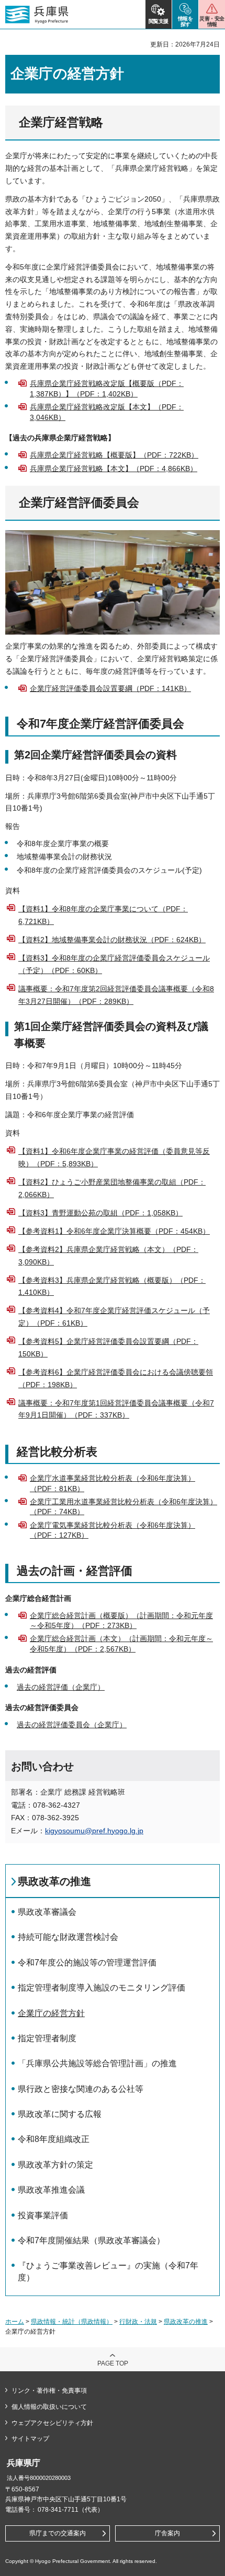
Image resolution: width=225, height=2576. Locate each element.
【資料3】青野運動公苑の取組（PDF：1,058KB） (100, 1213)
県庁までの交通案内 (58, 2533)
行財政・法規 (138, 2322)
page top (113, 2363)
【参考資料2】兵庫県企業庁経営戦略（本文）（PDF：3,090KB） (108, 1256)
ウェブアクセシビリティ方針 (52, 2423)
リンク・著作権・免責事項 (49, 2391)
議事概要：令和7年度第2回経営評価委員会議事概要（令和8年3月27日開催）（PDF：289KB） (116, 995)
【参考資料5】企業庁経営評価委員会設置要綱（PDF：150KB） (108, 1348)
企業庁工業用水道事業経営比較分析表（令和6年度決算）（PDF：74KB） (123, 1507)
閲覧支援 (159, 21)
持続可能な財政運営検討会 (68, 1937)
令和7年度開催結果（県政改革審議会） (91, 2240)
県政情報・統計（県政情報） (72, 2322)
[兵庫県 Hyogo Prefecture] (37, 15)
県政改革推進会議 (51, 2190)
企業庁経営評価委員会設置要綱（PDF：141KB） (110, 688)
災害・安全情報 (212, 21)
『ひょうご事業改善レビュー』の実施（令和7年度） (108, 2271)
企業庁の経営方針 (51, 2013)
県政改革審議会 (47, 1912)
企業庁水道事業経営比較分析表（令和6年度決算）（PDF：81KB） (113, 1483)
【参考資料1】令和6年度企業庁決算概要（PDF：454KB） (114, 1231)
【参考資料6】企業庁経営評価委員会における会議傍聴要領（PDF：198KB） (116, 1378)
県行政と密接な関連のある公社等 (81, 2089)
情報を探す (185, 21)
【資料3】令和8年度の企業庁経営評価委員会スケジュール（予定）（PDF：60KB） (114, 964)
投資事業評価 (43, 2215)
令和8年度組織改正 (54, 2139)
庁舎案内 (167, 2533)
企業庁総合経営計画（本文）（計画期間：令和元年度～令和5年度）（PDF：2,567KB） (121, 1644)
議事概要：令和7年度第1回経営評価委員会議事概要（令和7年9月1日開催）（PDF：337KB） (116, 1409)
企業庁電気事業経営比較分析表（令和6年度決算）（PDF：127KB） (113, 1530)
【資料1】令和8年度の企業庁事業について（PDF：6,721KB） (103, 915)
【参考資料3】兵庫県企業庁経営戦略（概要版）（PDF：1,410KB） (112, 1286)
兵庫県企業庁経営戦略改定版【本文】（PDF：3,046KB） (107, 412)
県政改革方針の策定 (55, 2165)
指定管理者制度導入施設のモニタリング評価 (102, 1988)
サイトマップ (30, 2439)
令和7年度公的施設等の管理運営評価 (87, 1963)
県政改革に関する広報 (60, 2114)
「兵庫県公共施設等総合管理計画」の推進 (97, 2063)
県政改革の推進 (54, 1881)
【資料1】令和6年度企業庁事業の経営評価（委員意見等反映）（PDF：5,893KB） (114, 1157)
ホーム (15, 2322)
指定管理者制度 (47, 2038)
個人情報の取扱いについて (49, 2407)
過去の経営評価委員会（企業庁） (72, 1725)
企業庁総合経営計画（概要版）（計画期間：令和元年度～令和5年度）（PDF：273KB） (121, 1621)
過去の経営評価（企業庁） (61, 1687)
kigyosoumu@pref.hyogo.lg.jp (94, 1831)
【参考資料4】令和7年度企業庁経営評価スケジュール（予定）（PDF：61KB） (114, 1317)
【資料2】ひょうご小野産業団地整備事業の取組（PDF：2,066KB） (112, 1188)
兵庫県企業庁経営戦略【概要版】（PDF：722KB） (114, 455)
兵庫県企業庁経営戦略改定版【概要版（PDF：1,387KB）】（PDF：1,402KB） (107, 389)
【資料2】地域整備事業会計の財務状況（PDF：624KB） (112, 940)
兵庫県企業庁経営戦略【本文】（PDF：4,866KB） (114, 469)
